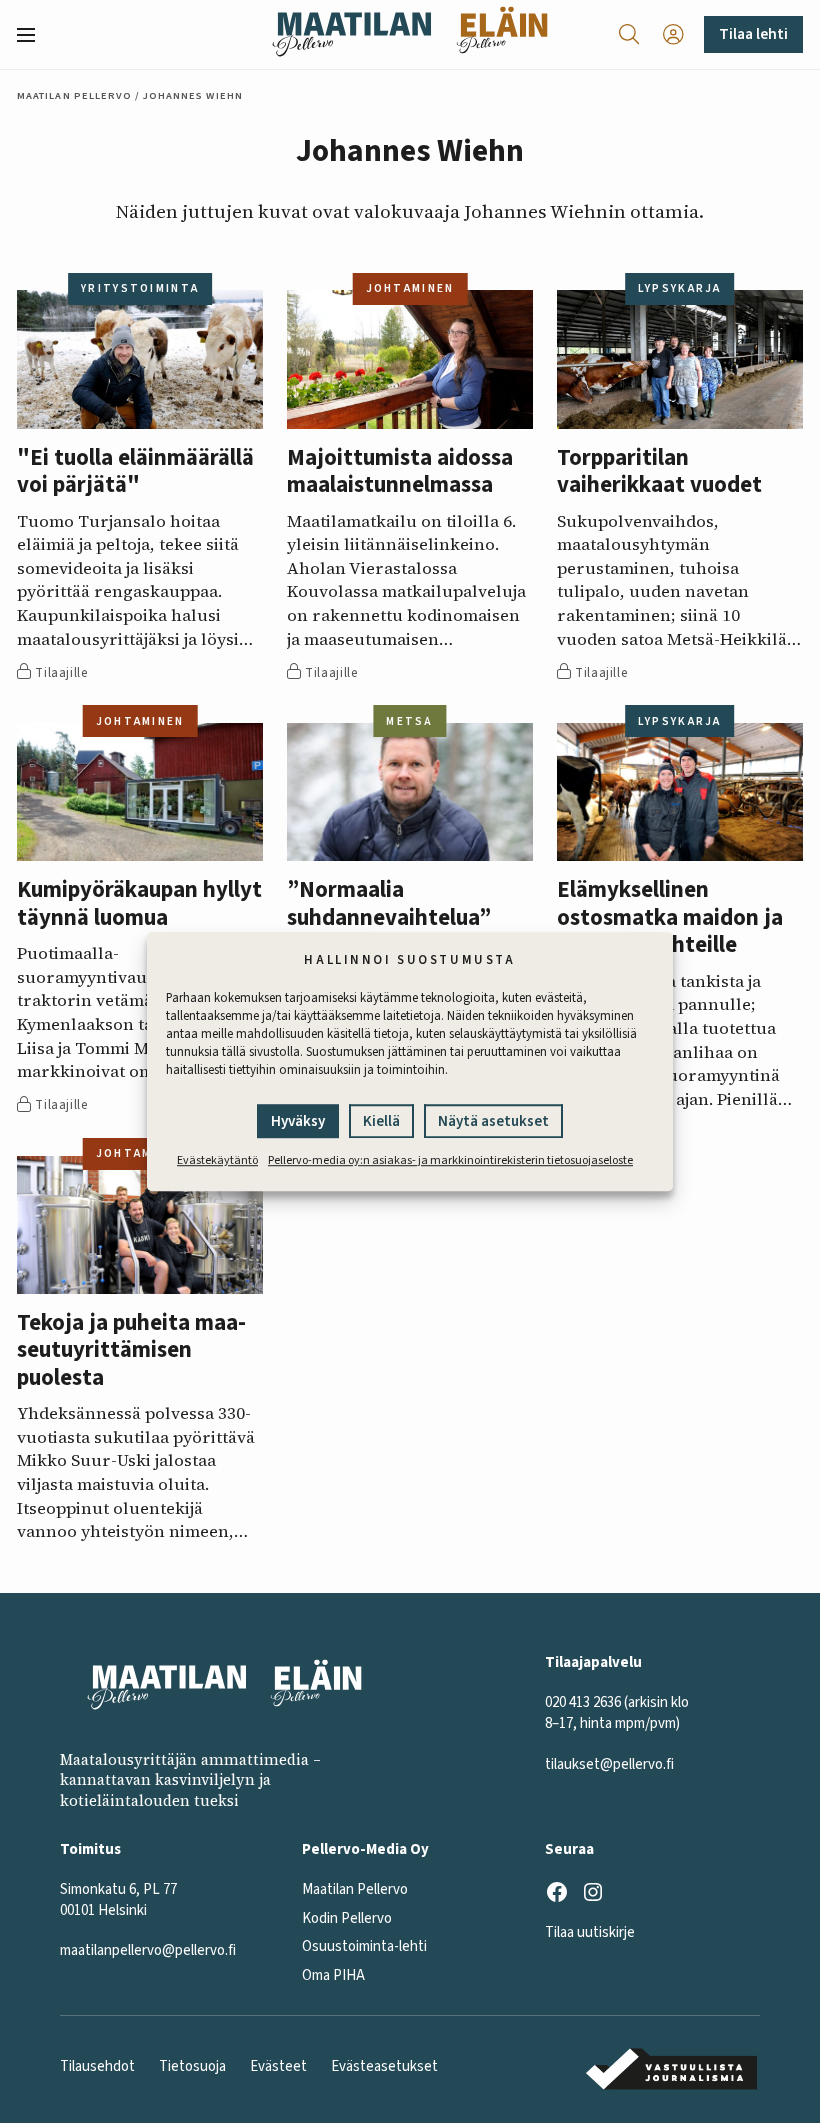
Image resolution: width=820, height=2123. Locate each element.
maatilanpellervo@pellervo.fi (148, 1950)
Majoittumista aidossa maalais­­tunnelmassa (400, 472)
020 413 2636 (583, 1702)
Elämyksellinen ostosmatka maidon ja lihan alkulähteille (670, 918)
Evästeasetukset (384, 2066)
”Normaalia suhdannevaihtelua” (389, 904)
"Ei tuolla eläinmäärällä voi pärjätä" (135, 472)
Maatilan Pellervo (74, 95)
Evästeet (278, 2066)
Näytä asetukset (493, 1121)
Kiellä (381, 1121)
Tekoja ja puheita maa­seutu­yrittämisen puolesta (131, 1351)
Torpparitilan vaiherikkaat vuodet (659, 472)
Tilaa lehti (753, 34)
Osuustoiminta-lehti (364, 1946)
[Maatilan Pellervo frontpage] (351, 34)
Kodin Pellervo (347, 1918)
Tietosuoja (192, 2066)
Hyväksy (298, 1121)
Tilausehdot (97, 2066)
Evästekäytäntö (217, 1160)
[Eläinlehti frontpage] (502, 34)
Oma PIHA (333, 1975)
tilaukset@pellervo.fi (609, 1764)
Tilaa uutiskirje (590, 1932)
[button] (34, 35)
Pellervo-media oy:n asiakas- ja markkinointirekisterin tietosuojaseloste (450, 1160)
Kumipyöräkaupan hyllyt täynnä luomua (139, 904)
